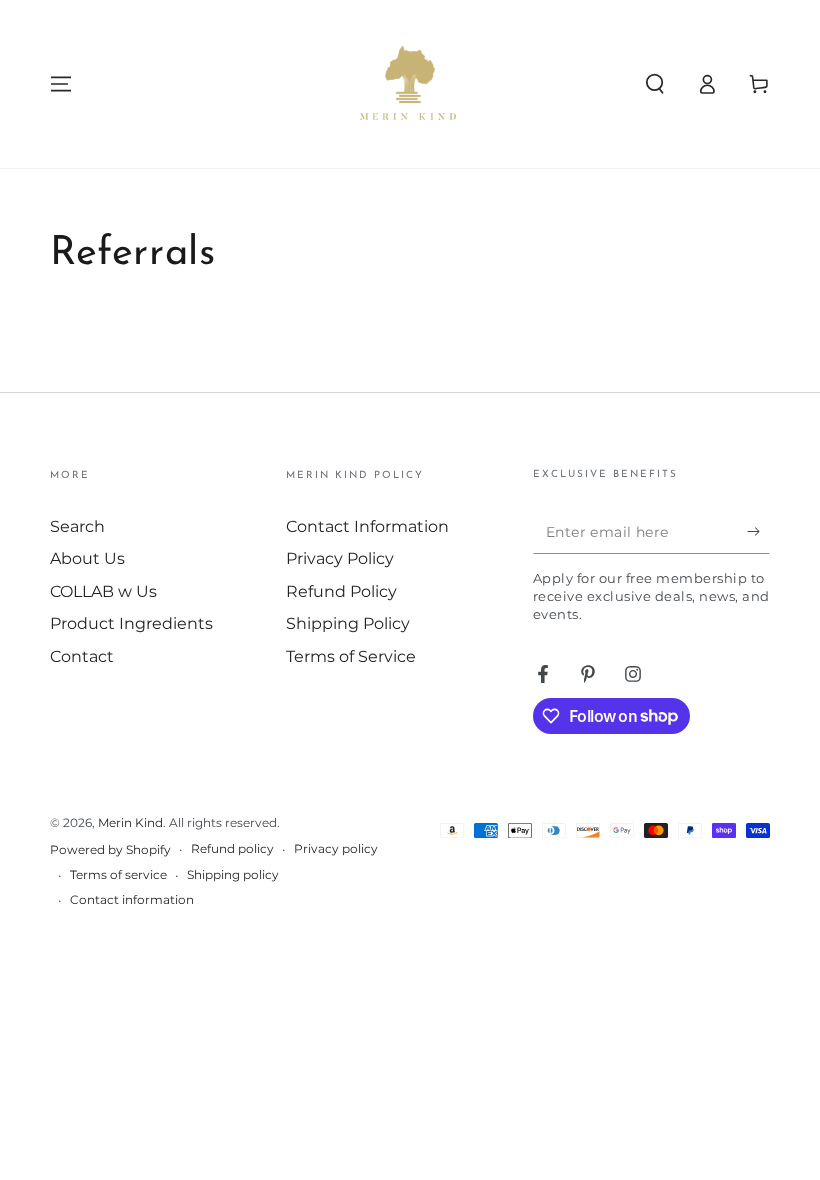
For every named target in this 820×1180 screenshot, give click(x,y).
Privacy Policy (340, 558)
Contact (82, 656)
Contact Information (367, 526)
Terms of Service (351, 656)
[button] (655, 84)
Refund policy (232, 848)
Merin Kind (130, 822)
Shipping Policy (348, 623)
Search (77, 526)
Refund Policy (341, 591)
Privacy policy (336, 848)
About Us (87, 558)
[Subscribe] (758, 531)
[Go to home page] (410, 84)
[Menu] (61, 84)
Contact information (132, 899)
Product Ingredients (131, 623)
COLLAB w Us (103, 591)
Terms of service (118, 874)
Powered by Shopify (110, 849)
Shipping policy (233, 874)
